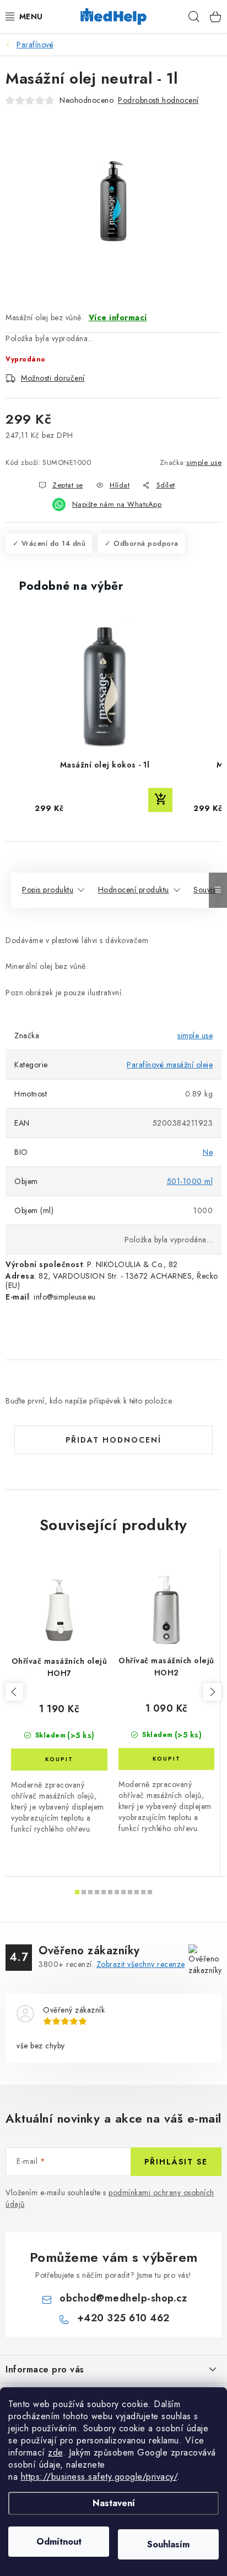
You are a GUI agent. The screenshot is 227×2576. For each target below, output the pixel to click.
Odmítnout (59, 2542)
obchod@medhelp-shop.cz (123, 2298)
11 (150, 1892)
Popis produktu (48, 890)
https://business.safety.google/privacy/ (99, 2477)
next (212, 1692)
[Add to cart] (160, 800)
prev (14, 1692)
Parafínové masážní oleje (170, 1065)
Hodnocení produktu (134, 890)
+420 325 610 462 (123, 2318)
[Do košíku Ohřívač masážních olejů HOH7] (59, 1760)
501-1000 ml (190, 1181)
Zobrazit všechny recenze (141, 1964)
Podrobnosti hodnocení (158, 100)
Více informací (118, 317)
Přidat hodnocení (113, 1440)
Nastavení (114, 2503)
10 (143, 1892)
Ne (208, 1152)
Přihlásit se (176, 2162)
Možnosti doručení (53, 378)
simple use (204, 462)
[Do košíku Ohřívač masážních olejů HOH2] (166, 1759)
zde (55, 2452)
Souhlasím (168, 2544)
